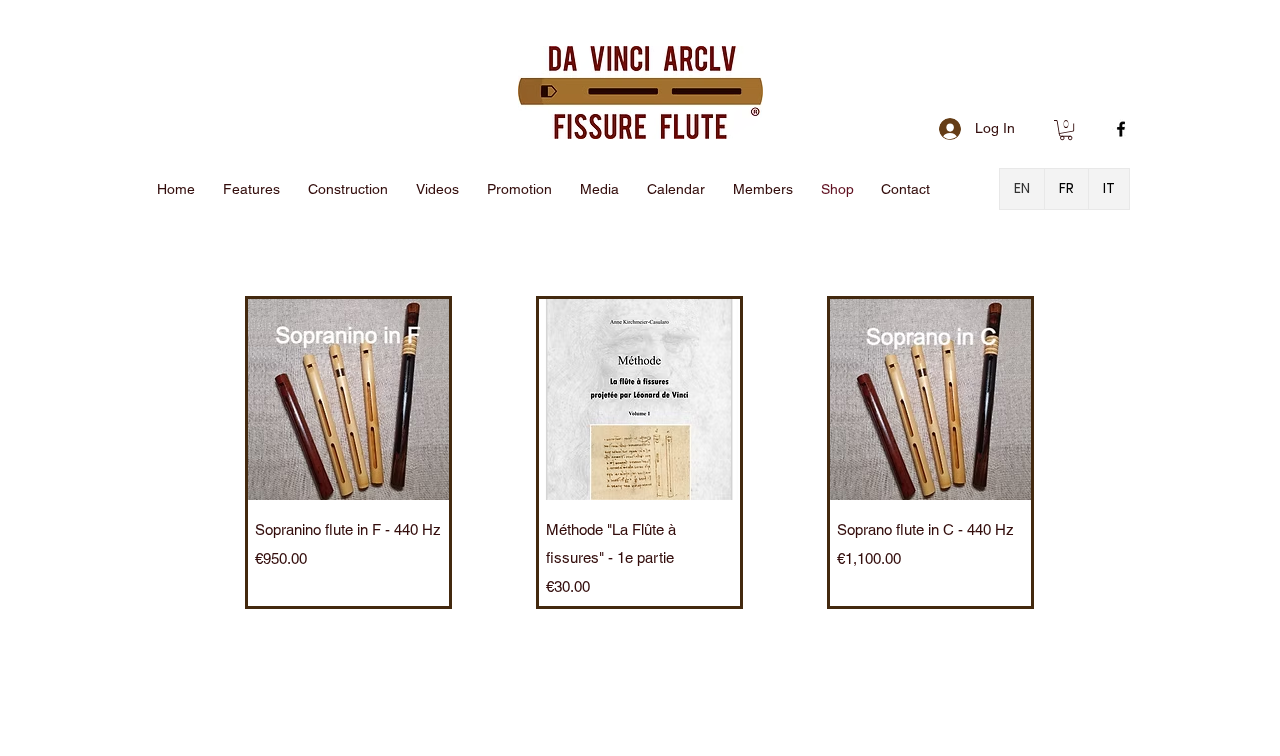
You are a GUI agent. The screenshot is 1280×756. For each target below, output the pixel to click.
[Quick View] (348, 399)
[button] (1066, 130)
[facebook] (1121, 129)
